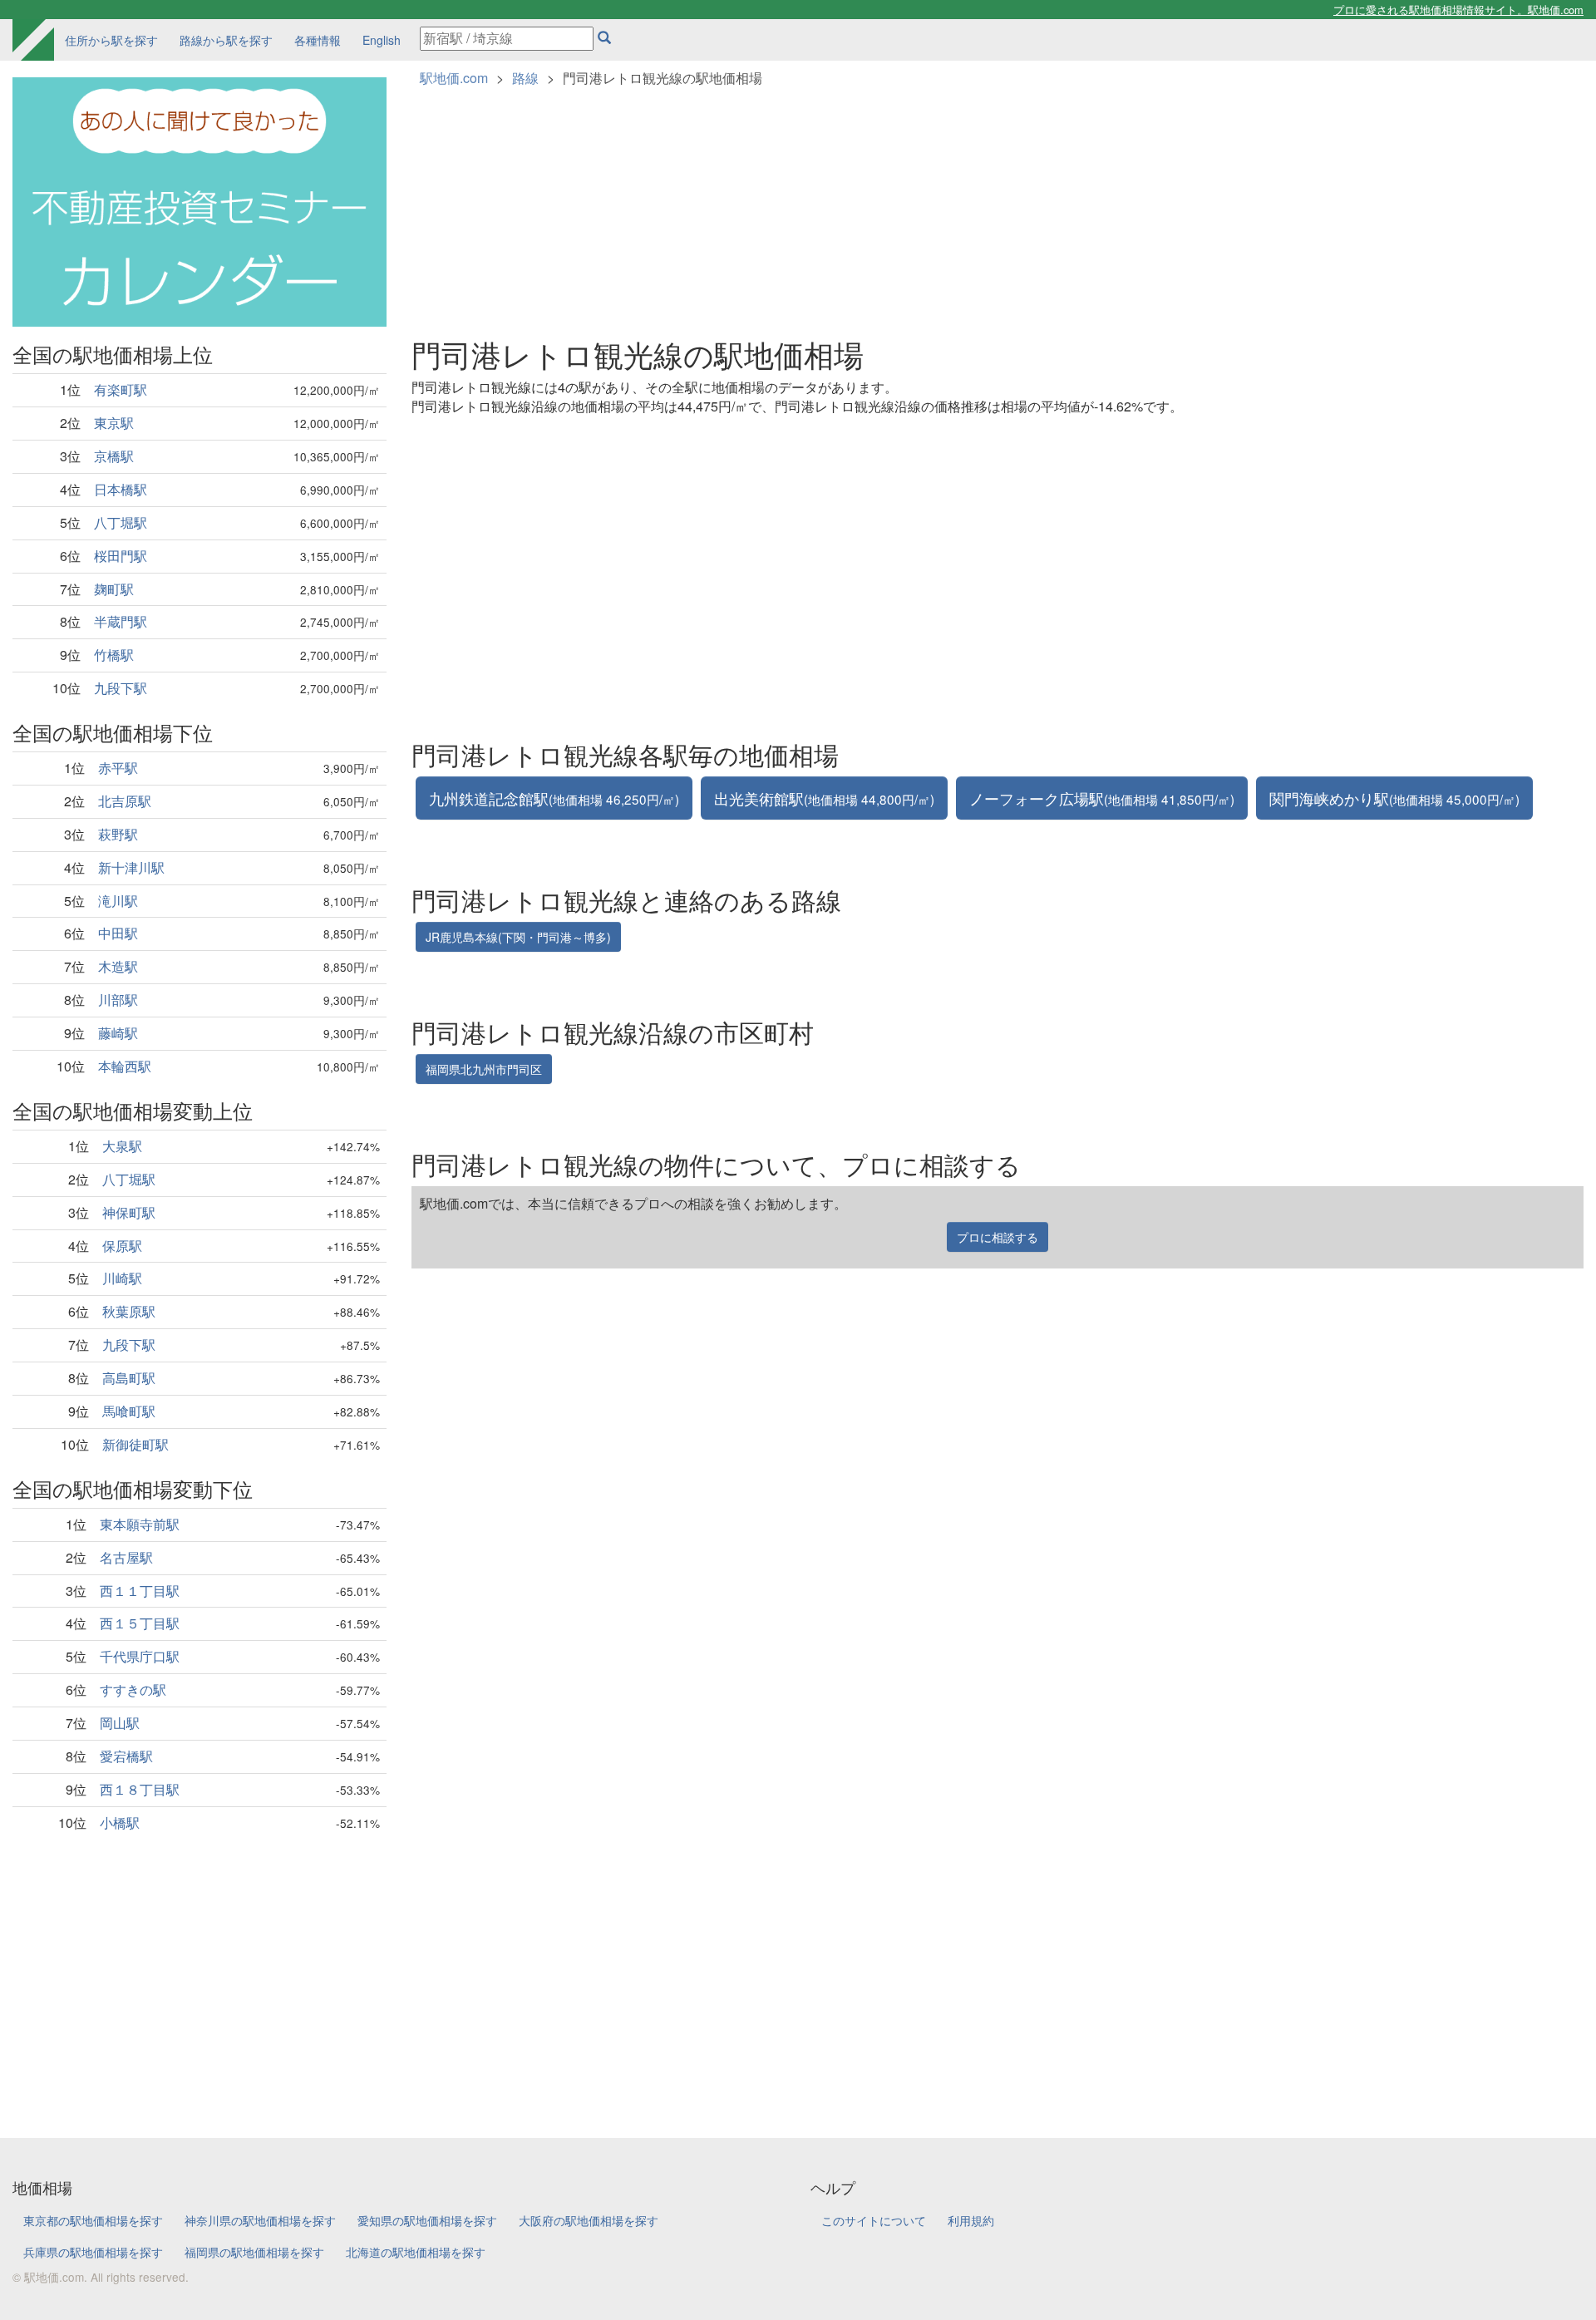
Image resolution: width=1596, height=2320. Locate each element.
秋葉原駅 (129, 1311)
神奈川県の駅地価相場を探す (260, 2220)
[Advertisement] (199, 1972)
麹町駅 (114, 589)
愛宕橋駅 (126, 1756)
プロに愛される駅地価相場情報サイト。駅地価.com (1458, 10)
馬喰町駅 (129, 1411)
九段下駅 (121, 688)
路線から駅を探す (226, 40)
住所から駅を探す (111, 40)
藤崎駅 (118, 1033)
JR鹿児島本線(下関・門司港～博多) (518, 937)
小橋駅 (120, 1823)
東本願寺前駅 (140, 1524)
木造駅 (118, 966)
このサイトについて (874, 2220)
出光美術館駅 (824, 798)
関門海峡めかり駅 (1394, 798)
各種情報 (318, 40)
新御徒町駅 (135, 1444)
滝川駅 (118, 901)
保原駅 (122, 1246)
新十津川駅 (131, 867)
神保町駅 (129, 1212)
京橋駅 (114, 456)
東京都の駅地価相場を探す (93, 2220)
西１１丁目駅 (140, 1591)
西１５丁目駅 (140, 1623)
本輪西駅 (125, 1066)
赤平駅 (118, 768)
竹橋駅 (114, 655)
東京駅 (114, 423)
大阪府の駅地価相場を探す (589, 2220)
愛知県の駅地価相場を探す (427, 2220)
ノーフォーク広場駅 (1102, 798)
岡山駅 (120, 1723)
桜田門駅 (121, 556)
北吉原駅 (125, 801)
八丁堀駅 (121, 522)
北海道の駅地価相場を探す (416, 2252)
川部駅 (118, 1000)
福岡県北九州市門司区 (484, 1069)
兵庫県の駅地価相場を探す (93, 2252)
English (382, 40)
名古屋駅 (126, 1557)
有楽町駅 (121, 389)
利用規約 (971, 2220)
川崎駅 (122, 1278)
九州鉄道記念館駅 (554, 798)
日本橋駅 (121, 489)
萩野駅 (118, 834)
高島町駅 (129, 1378)
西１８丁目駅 (140, 1789)
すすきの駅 (133, 1690)
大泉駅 (122, 1146)
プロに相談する (997, 1237)
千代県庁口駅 (140, 1656)
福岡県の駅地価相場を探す (254, 2252)
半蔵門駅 (121, 621)
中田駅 (118, 933)
